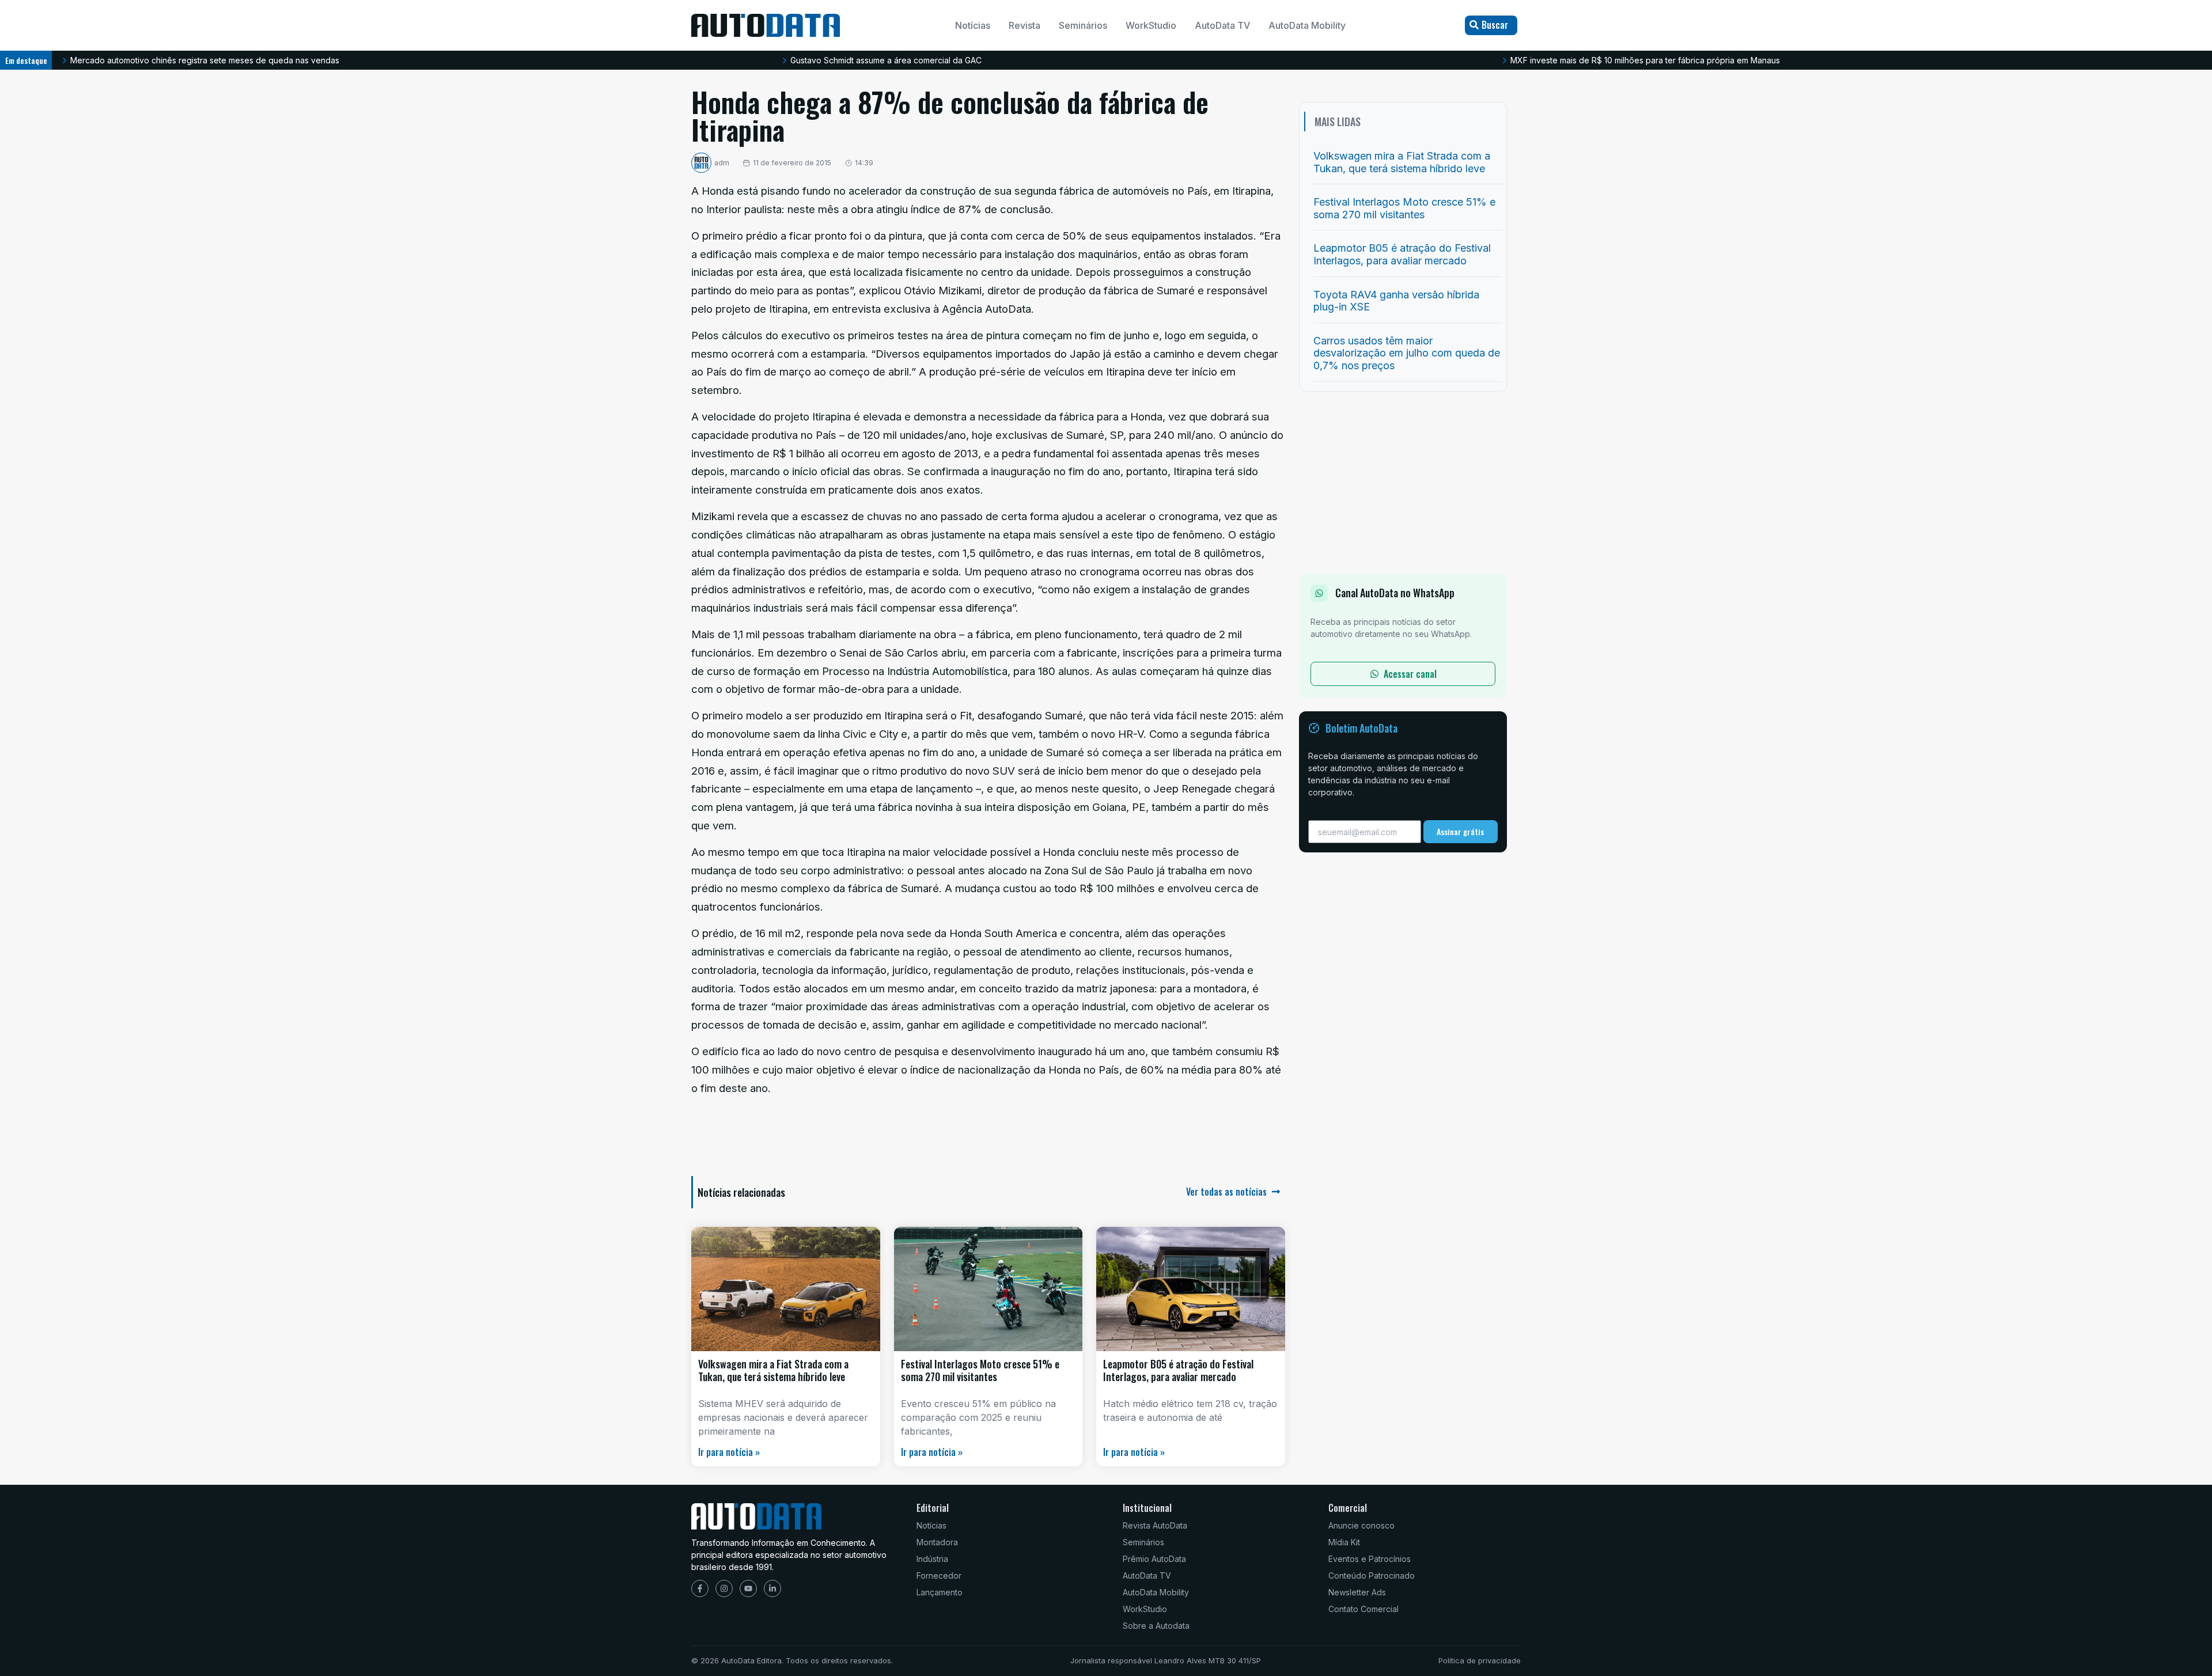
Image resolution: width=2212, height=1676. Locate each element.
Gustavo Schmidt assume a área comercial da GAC (886, 60)
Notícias (973, 25)
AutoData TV (1222, 25)
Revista (1024, 25)
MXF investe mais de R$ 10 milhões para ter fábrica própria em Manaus (1645, 60)
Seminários (1083, 25)
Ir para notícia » (729, 1452)
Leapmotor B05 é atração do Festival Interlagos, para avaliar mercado (1178, 1370)
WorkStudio (1151, 25)
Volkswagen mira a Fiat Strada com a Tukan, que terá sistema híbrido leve (773, 1370)
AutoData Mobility (1307, 25)
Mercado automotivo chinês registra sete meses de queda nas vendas (205, 60)
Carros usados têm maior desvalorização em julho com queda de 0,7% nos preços (1407, 353)
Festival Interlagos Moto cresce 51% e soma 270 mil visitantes (980, 1370)
